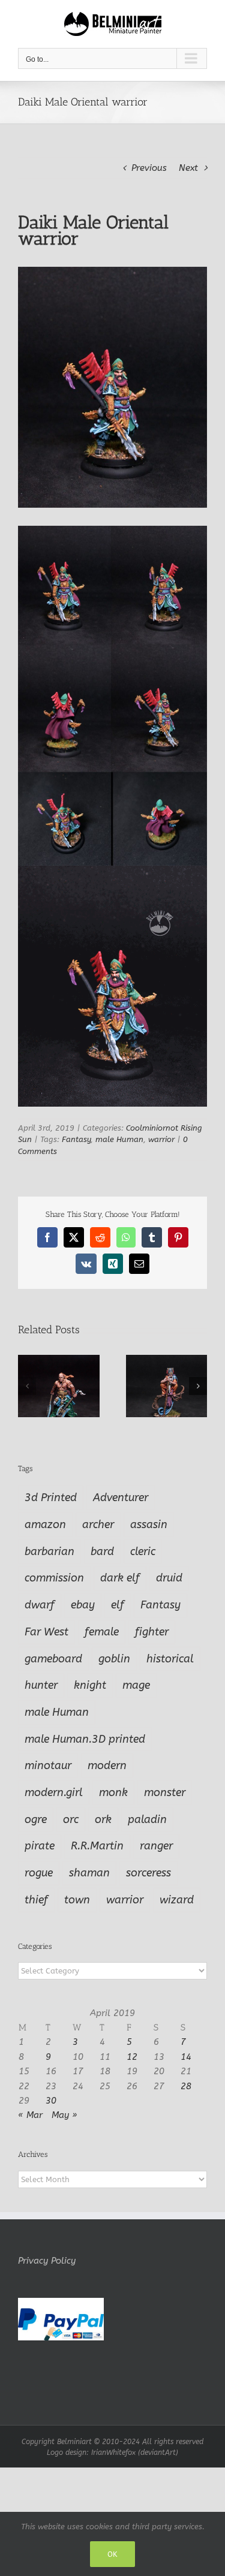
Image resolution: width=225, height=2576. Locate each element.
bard (102, 1551)
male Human (119, 1139)
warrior (161, 1139)
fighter (152, 1632)
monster (165, 1792)
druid (169, 1578)
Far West (46, 1632)
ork (103, 1819)
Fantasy (76, 1139)
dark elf (120, 1578)
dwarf (40, 1605)
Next (188, 168)
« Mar (30, 2115)
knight (90, 1685)
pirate (40, 1846)
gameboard (53, 1659)
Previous (149, 168)
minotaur (48, 1765)
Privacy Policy (47, 2261)
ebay (83, 1605)
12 (132, 2057)
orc (71, 1819)
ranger (156, 1846)
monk (113, 1792)
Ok (112, 2554)
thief (36, 1900)
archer (98, 1524)
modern (107, 1765)
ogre (36, 1819)
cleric (143, 1551)
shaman (89, 1873)
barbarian (49, 1551)
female (102, 1632)
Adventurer (121, 1498)
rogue (39, 1873)
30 (51, 2101)
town (77, 1900)
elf (118, 1605)
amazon (45, 1524)
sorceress (148, 1873)
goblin (114, 1659)
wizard (177, 1900)
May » (64, 2115)
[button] (27, 1386)
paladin (147, 1819)
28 (186, 2086)
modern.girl (54, 1792)
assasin (149, 1524)
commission (54, 1578)
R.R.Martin (97, 1846)
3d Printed (51, 1498)
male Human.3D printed (85, 1739)
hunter (41, 1685)
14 (186, 2057)
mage (136, 1685)
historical (170, 1659)
